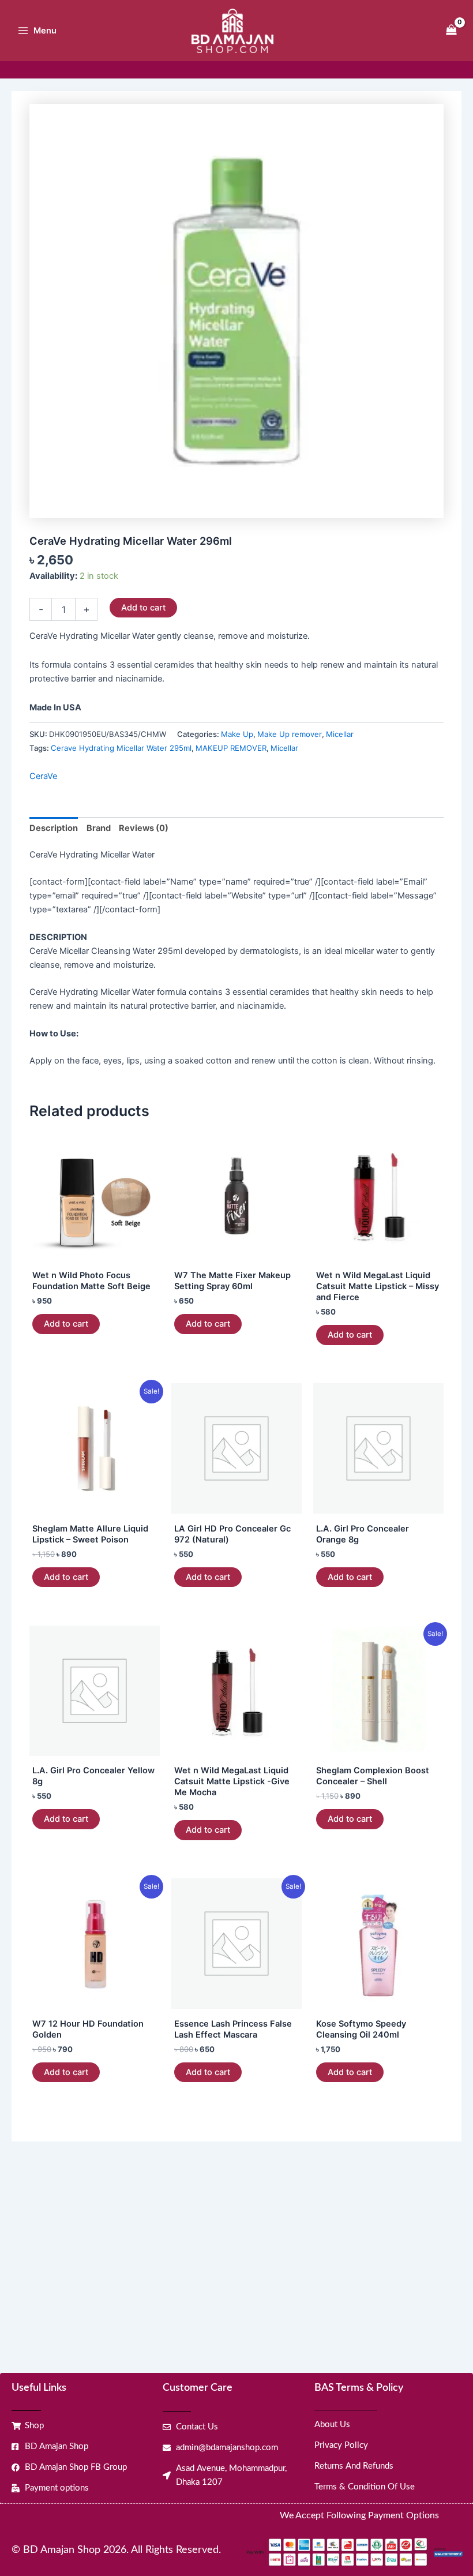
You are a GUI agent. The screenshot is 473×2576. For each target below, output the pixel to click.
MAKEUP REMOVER (231, 748)
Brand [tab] (99, 828)
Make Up (237, 734)
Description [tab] (54, 828)
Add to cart (143, 608)
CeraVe (43, 776)
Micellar (340, 734)
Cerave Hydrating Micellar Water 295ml (121, 748)
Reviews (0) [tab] (144, 828)
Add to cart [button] (66, 1324)
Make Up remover (290, 734)
